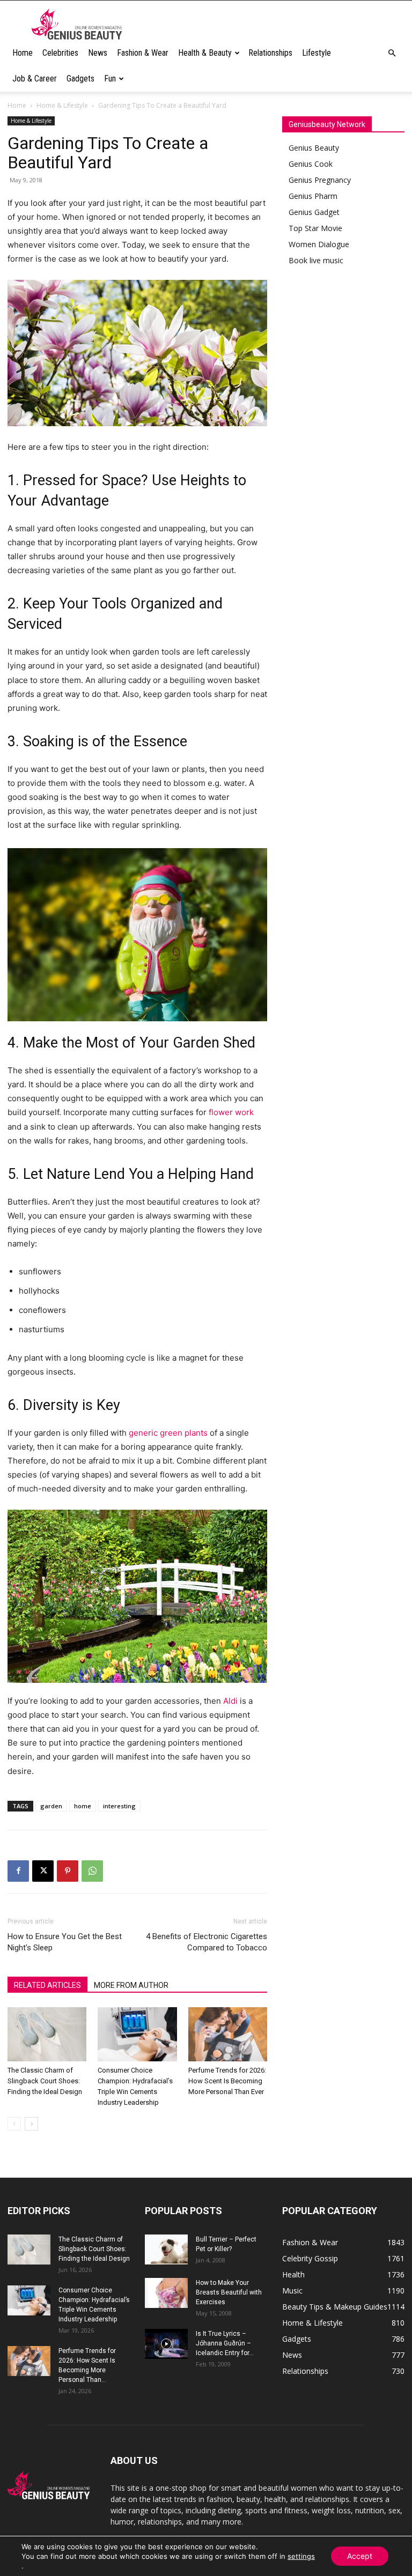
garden (51, 1806)
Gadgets (80, 79)
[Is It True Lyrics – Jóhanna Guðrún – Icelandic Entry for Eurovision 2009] (166, 2344)
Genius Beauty (314, 148)
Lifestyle (317, 53)
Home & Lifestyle (62, 105)
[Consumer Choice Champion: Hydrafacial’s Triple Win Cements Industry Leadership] (137, 2034)
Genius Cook (311, 164)
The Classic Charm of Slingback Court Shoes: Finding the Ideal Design (45, 2081)
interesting (119, 1806)
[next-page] (31, 2124)
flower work (231, 1112)
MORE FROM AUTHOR (131, 1985)
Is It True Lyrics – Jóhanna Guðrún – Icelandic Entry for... (225, 2343)
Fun (110, 79)
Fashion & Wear (143, 53)
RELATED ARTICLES (47, 1985)
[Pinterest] (68, 1871)
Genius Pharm (313, 196)
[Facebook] (18, 1871)
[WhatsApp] (92, 1871)
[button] (392, 53)
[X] (43, 1871)
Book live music (316, 260)
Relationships (270, 53)
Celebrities (60, 53)
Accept (360, 2556)
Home (23, 53)
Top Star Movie (315, 228)
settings (301, 2556)
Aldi (230, 1701)
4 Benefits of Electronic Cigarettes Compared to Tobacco (207, 1942)
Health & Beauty (205, 53)
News (98, 53)
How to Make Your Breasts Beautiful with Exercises (229, 2292)
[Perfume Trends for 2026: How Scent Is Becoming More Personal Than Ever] (228, 2034)
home (83, 1806)
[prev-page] (14, 2124)
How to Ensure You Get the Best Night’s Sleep (65, 1942)
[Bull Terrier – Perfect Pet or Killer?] (166, 2250)
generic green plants (168, 1433)
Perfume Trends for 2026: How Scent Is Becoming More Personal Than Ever (227, 2081)
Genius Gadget (314, 212)
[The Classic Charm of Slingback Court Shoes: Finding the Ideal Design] (47, 2034)
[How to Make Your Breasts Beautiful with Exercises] (166, 2293)
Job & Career (35, 79)
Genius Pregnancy (320, 180)
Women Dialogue (319, 244)
